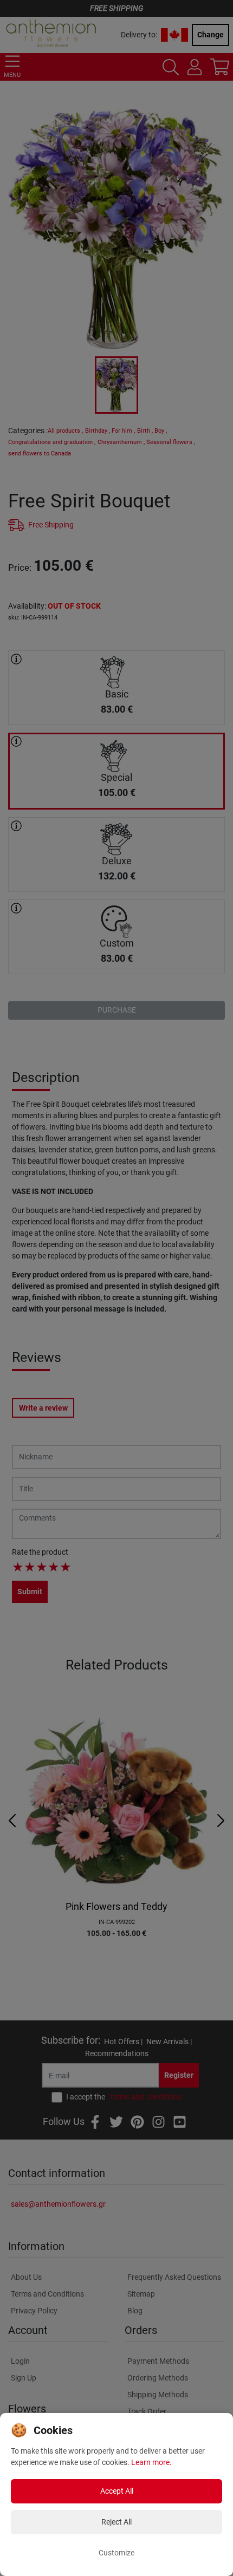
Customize (116, 2553)
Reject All (116, 2522)
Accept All (117, 2491)
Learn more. (151, 2462)
